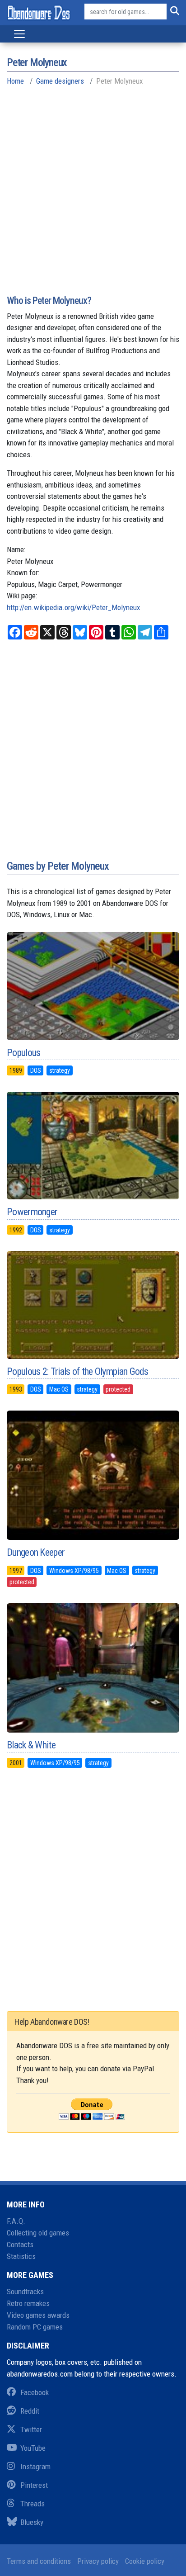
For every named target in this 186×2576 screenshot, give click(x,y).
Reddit (30, 2411)
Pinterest (34, 2485)
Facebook (35, 2392)
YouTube (33, 2448)
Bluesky (32, 2522)
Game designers (60, 81)
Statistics (21, 2256)
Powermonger (32, 1212)
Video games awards (38, 2315)
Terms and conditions (39, 2561)
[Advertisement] (93, 197)
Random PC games (35, 2327)
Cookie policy (145, 2561)
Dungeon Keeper (36, 1552)
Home (15, 81)
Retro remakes (28, 2303)
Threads (33, 2504)
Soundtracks (25, 2292)
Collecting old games (38, 2233)
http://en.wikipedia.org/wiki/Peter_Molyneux (73, 607)
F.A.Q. (16, 2221)
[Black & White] (93, 1668)
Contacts (20, 2245)
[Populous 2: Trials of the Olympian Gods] (93, 1305)
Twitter (31, 2429)
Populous (23, 1053)
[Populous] (93, 986)
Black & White (31, 1745)
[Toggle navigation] (19, 34)
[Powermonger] (93, 1146)
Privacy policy (98, 2561)
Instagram (35, 2467)
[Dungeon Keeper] (93, 1475)
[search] (173, 12)
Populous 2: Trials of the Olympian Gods (78, 1371)
